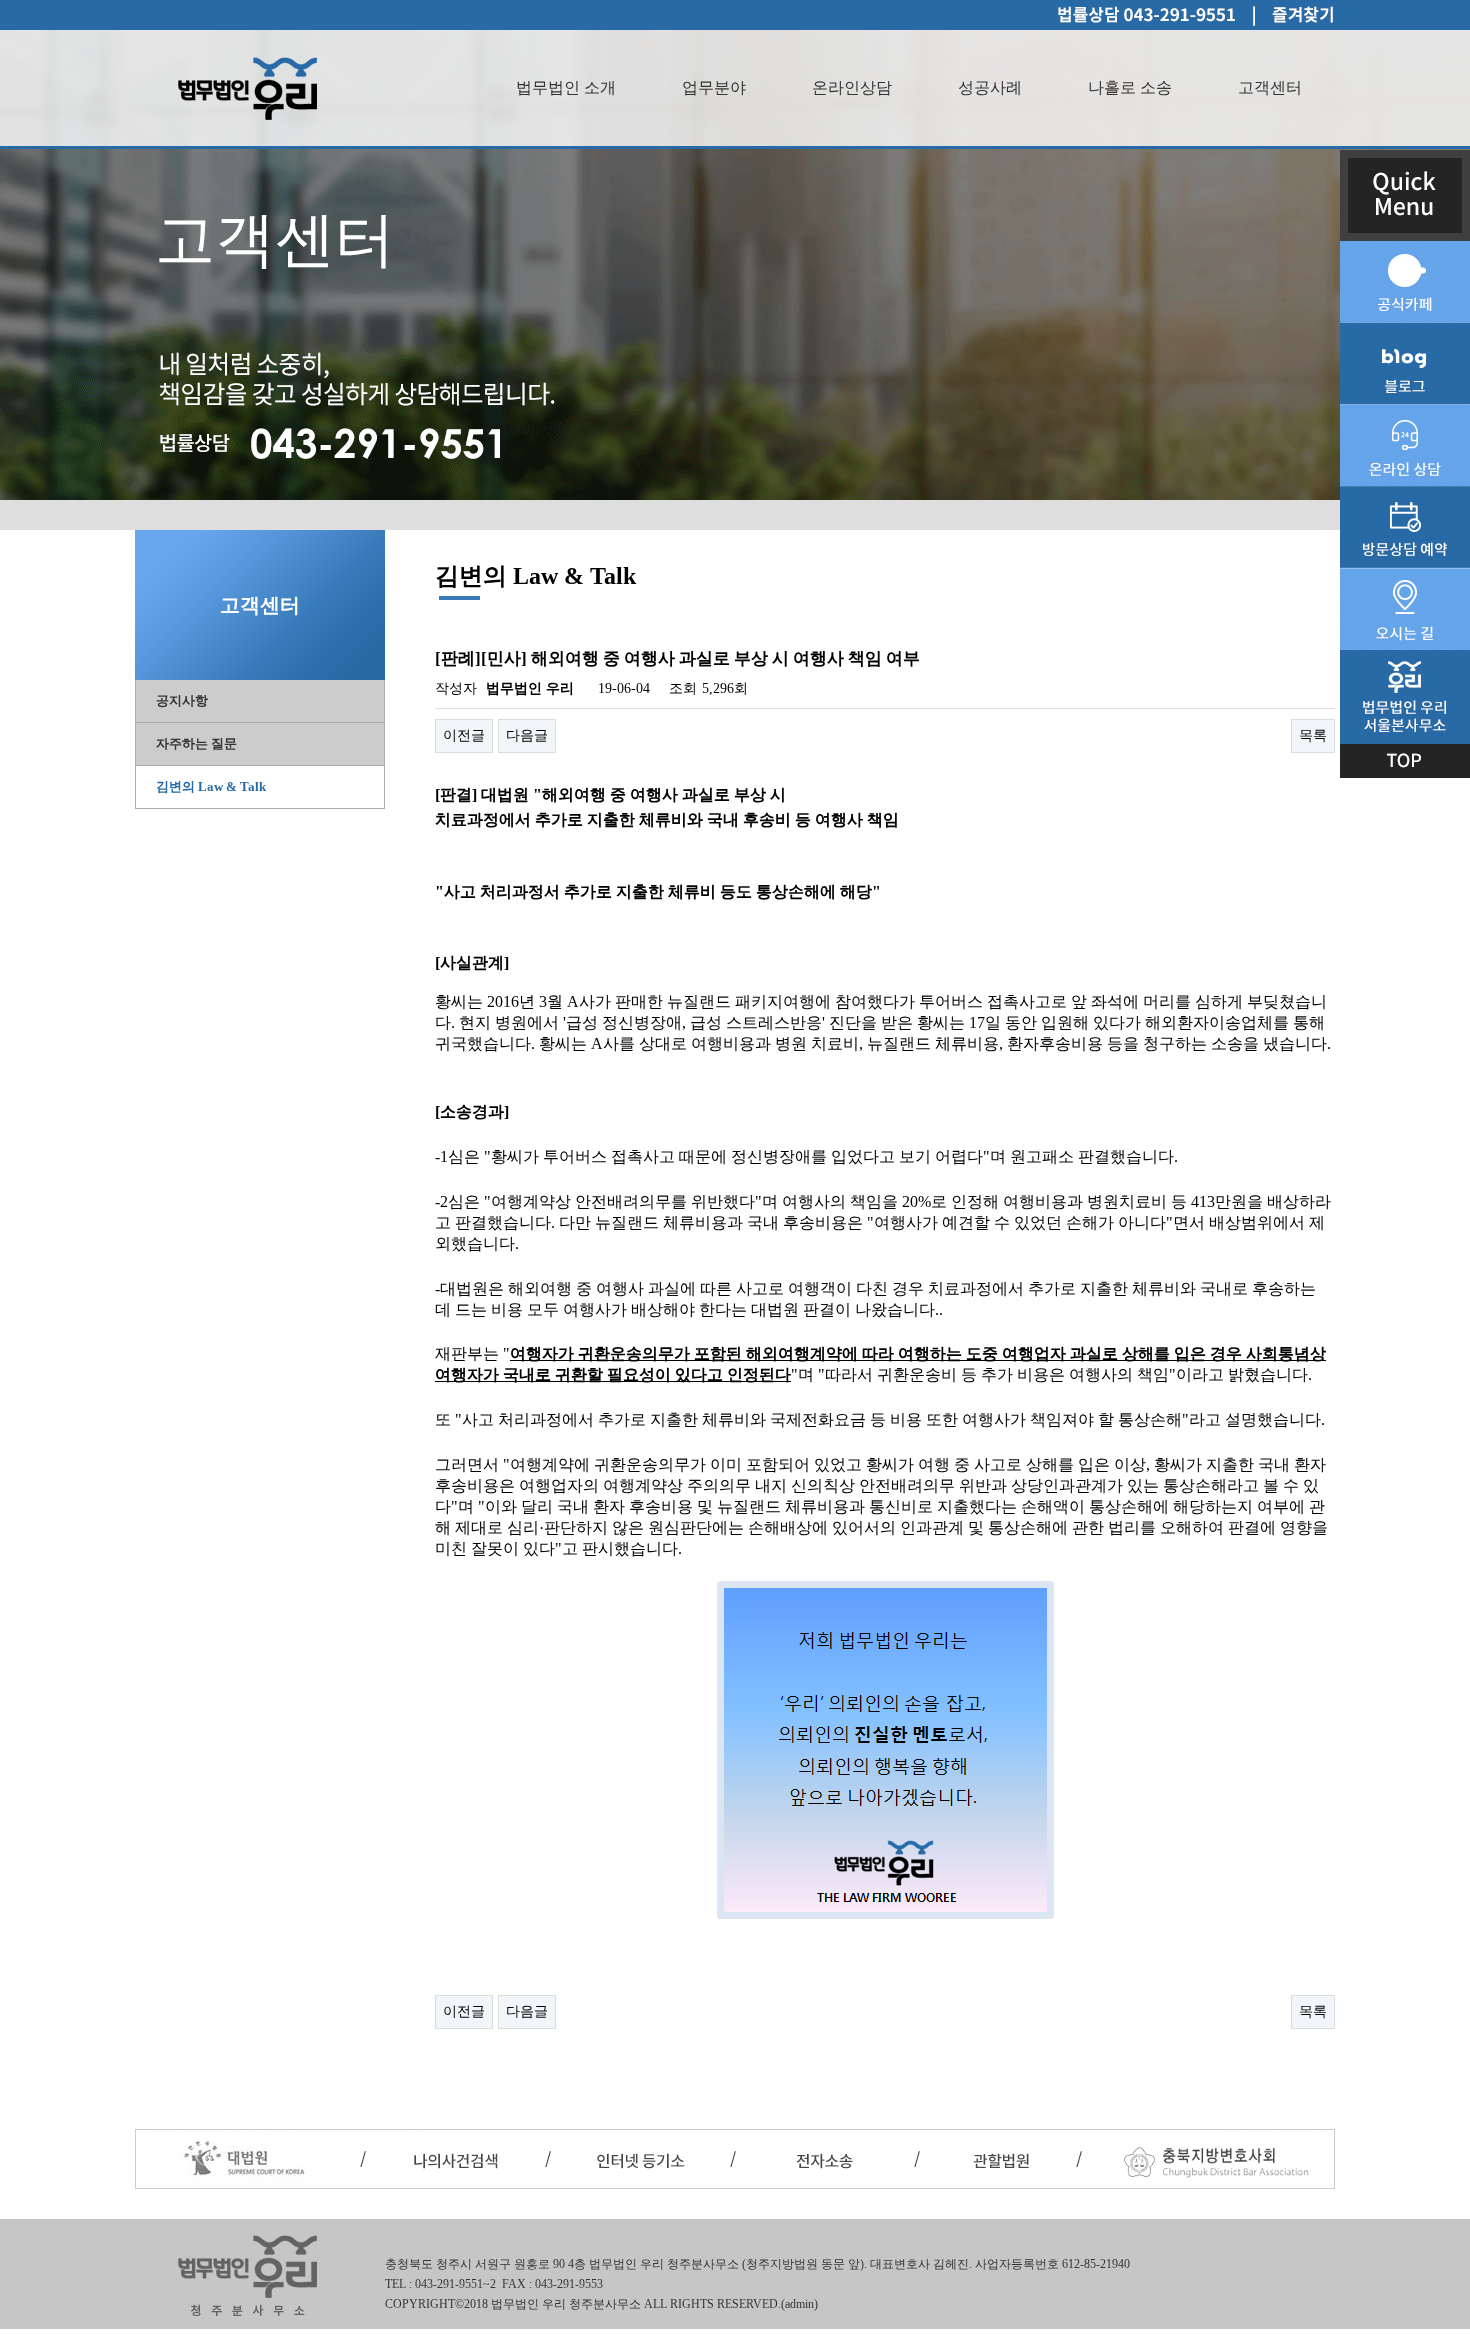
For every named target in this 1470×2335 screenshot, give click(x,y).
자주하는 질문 (196, 743)
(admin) (799, 2304)
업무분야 (714, 87)
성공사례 (990, 87)
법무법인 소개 (566, 87)
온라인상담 (852, 87)
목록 (1313, 735)
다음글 (527, 735)
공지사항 (182, 700)
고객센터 (1270, 87)
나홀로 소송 (1130, 87)
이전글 (464, 735)
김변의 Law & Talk (211, 786)
